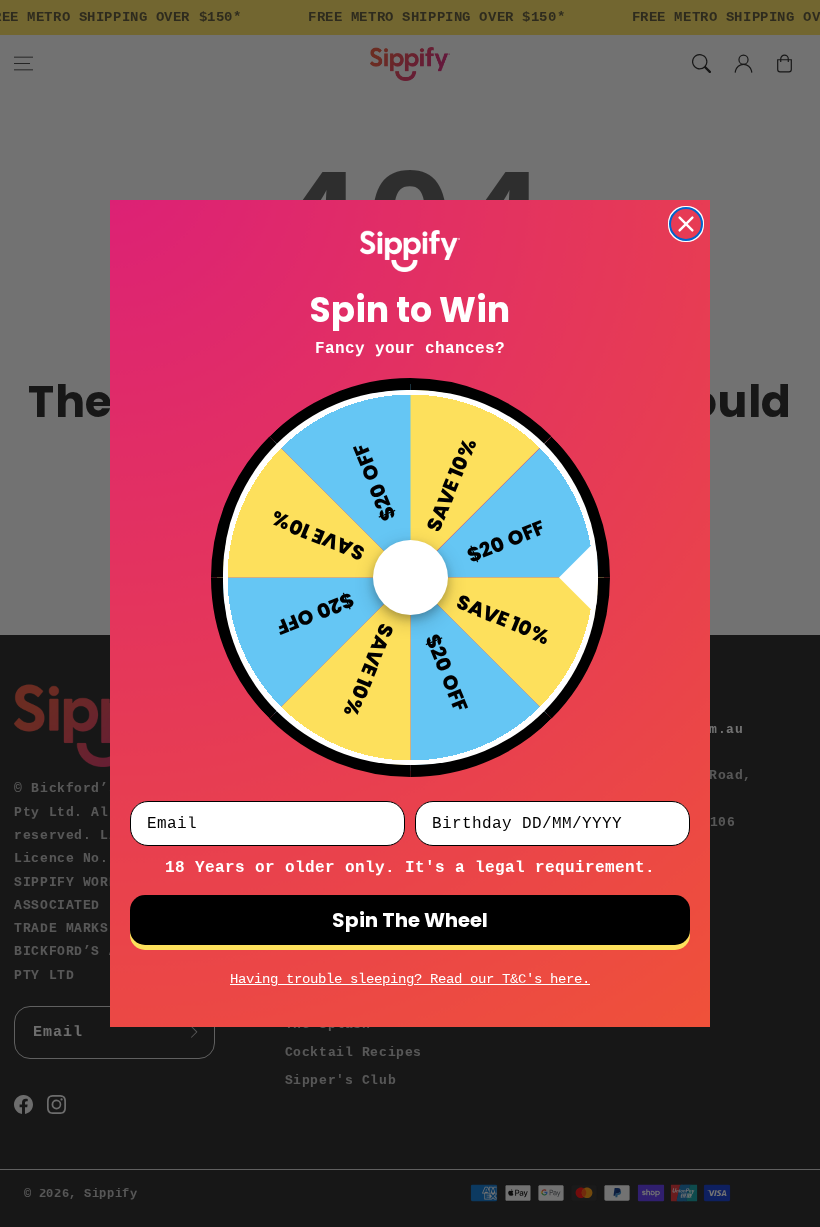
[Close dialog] (686, 224)
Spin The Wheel (410, 920)
